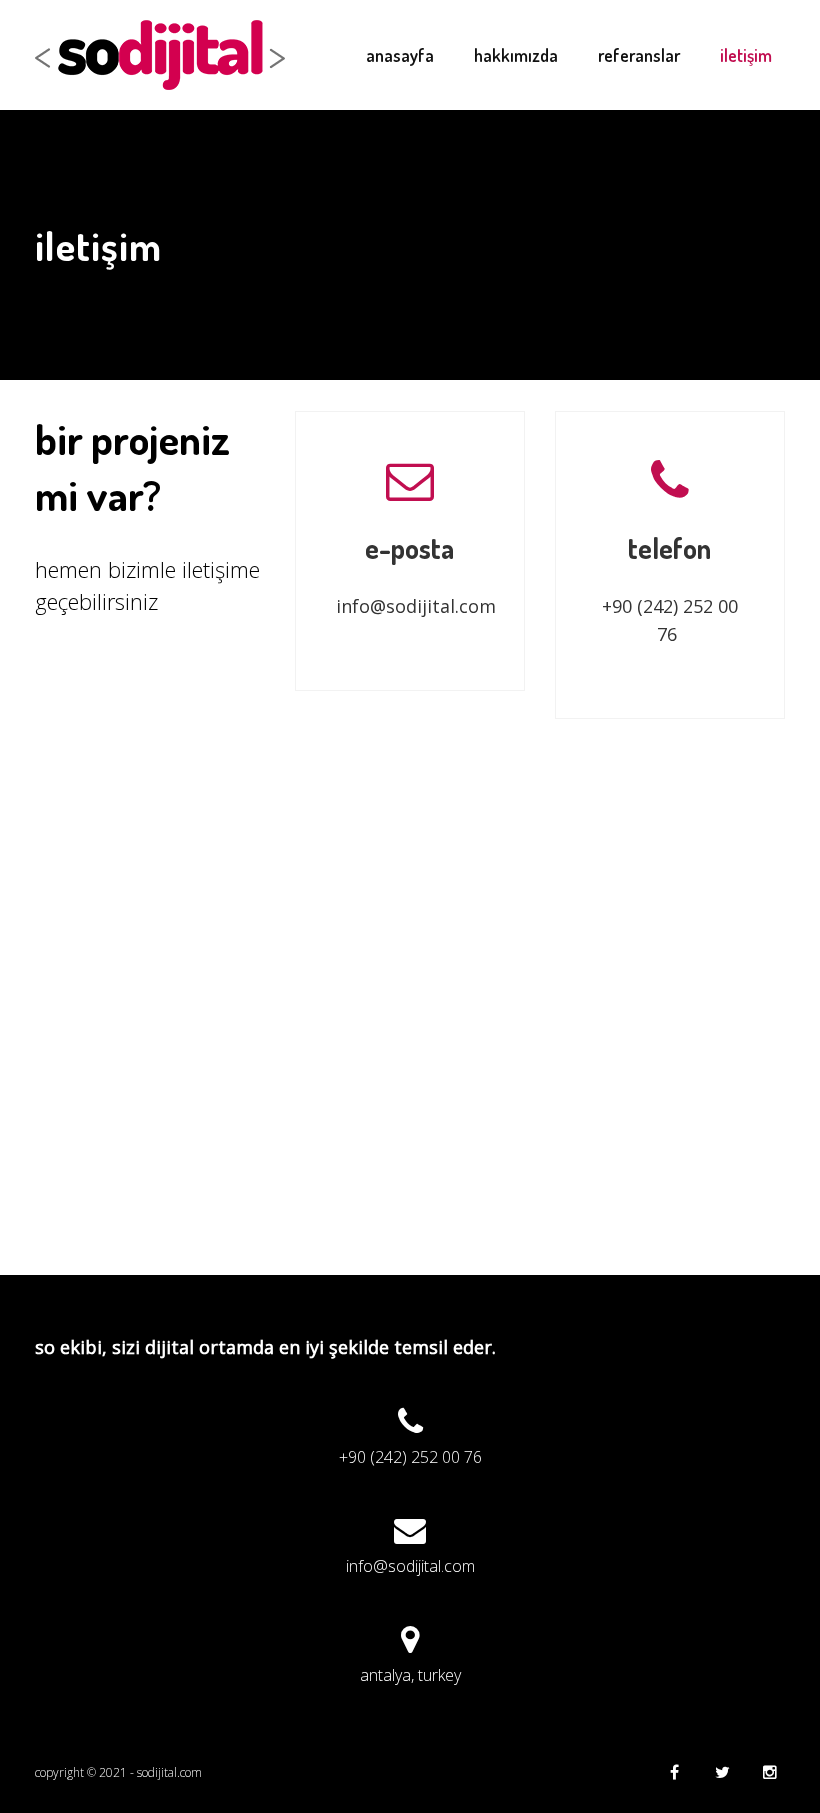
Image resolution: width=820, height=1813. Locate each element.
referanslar (639, 55)
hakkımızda (516, 55)
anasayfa (400, 55)
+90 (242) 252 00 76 (410, 1457)
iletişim (746, 55)
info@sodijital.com (416, 606)
